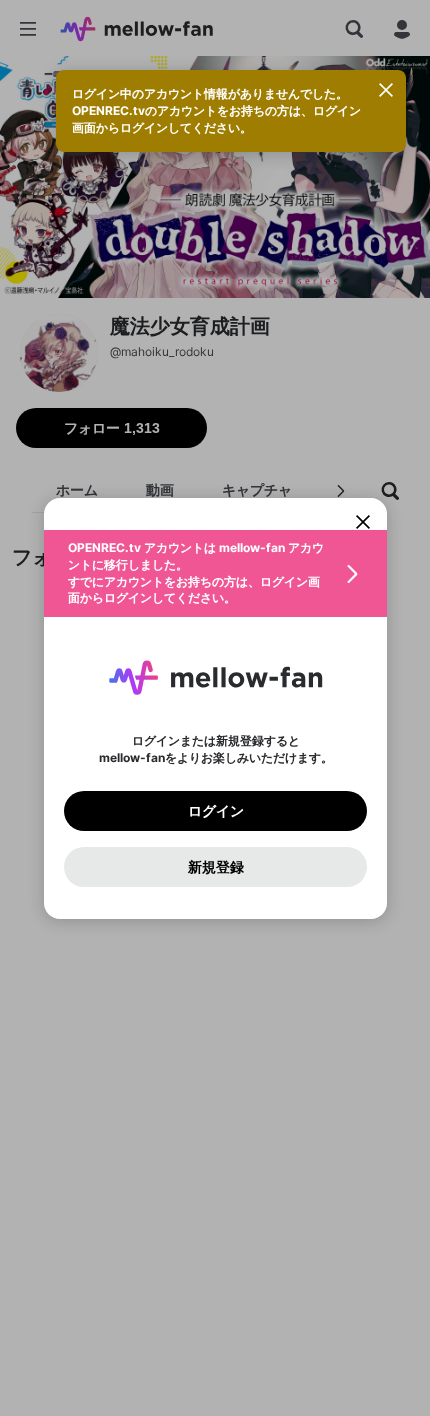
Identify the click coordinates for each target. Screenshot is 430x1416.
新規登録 (215, 866)
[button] (215, 573)
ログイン (215, 810)
